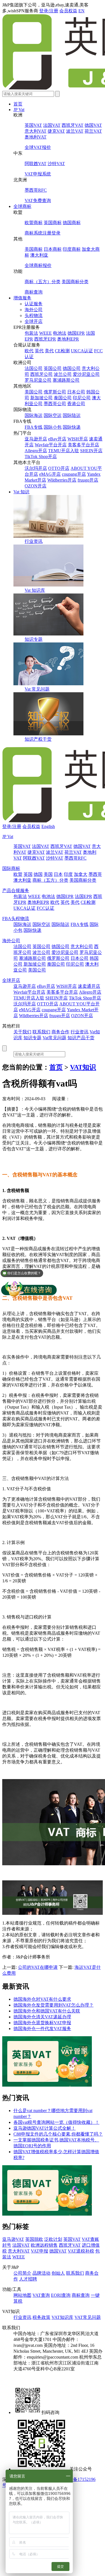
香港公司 (76, 404)
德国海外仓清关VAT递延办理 (42, 2017)
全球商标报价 (38, 265)
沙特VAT (56, 164)
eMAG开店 (50, 474)
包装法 (31, 333)
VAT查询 (41, 2295)
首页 (18, 104)
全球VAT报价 (38, 147)
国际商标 (11, 868)
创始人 (58, 2273)
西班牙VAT (73, 125)
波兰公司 (63, 374)
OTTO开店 (59, 468)
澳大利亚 (39, 255)
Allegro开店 (36, 451)
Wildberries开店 (62, 480)
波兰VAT (75, 131)
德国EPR (76, 333)
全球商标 (22, 206)
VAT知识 (83, 1067)
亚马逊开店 (36, 439)
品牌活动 (41, 2273)
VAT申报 (39, 2251)
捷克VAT (56, 131)
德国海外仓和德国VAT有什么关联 (47, 2011)
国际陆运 (72, 415)
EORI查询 (61, 2295)
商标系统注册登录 (43, 233)
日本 (58, 874)
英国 (28, 874)
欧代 (29, 351)
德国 (38, 874)
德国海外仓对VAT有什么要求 (42, 1999)
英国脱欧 (34, 2239)
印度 (68, 874)
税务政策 (41, 2317)
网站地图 (22, 2295)
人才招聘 (28, 2279)
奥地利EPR (68, 339)
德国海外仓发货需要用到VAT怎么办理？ (53, 2005)
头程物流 (34, 315)
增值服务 (22, 298)
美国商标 (34, 249)
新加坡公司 (41, 398)
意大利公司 (82, 946)
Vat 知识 (21, 492)
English (48, 826)
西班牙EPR (45, 339)
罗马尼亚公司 (38, 380)
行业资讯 (34, 541)
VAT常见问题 (88, 2317)
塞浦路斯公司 (66, 380)
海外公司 (34, 310)
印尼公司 (82, 398)
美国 (48, 874)
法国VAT (52, 125)
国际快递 (72, 427)
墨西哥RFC (36, 190)
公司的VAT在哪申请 (38, 1967)
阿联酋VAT (36, 164)
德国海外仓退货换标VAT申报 (42, 2023)
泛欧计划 (53, 2239)
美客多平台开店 (83, 445)
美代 (49, 351)
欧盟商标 (34, 223)
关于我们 (22, 1032)
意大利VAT (36, 131)
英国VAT (33, 125)
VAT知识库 (62, 2317)
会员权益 (68, 11)
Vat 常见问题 (37, 689)
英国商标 (53, 223)
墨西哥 (95, 874)
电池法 (60, 333)
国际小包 (53, 427)
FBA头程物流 (16, 919)
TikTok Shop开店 (41, 457)
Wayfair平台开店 (51, 445)
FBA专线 (34, 427)
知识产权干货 (38, 739)
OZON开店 (36, 486)
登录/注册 (49, 11)
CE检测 (62, 351)
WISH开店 (78, 439)
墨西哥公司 (55, 404)
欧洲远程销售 (44, 2245)
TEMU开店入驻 (64, 451)
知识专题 (34, 639)
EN (81, 11)
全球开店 (34, 321)
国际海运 (34, 415)
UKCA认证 (82, 351)
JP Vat (19, 110)
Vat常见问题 (54, 1038)
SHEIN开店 (91, 451)
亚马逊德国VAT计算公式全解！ (45, 2128)
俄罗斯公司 (55, 392)
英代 (39, 351)
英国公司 (53, 368)
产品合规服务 (16, 891)
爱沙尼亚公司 (86, 374)
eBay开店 (57, 439)
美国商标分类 (75, 282)
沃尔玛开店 (36, 468)
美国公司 (34, 392)
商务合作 (60, 1032)
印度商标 (72, 249)
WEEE (46, 333)
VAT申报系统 (38, 174)
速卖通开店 (89, 986)
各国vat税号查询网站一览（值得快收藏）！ (56, 2122)
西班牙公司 (41, 374)
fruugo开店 (88, 480)
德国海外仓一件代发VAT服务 (42, 2029)
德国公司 (72, 368)
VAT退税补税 (81, 2251)
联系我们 (41, 1032)
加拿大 (81, 874)
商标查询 (34, 292)
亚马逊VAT (13, 2239)
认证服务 (34, 304)
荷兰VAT (93, 131)
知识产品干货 (81, 1038)
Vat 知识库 (35, 590)
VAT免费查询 (38, 200)
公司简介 (22, 2273)
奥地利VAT (36, 137)
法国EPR (83, 896)
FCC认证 (46, 908)
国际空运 (53, 415)
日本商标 (53, 249)
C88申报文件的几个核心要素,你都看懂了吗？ (58, 2134)
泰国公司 (63, 398)
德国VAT (93, 125)
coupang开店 (74, 474)
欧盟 (18, 874)
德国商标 (72, 223)
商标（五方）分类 (43, 282)
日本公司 (76, 392)
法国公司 (34, 368)
